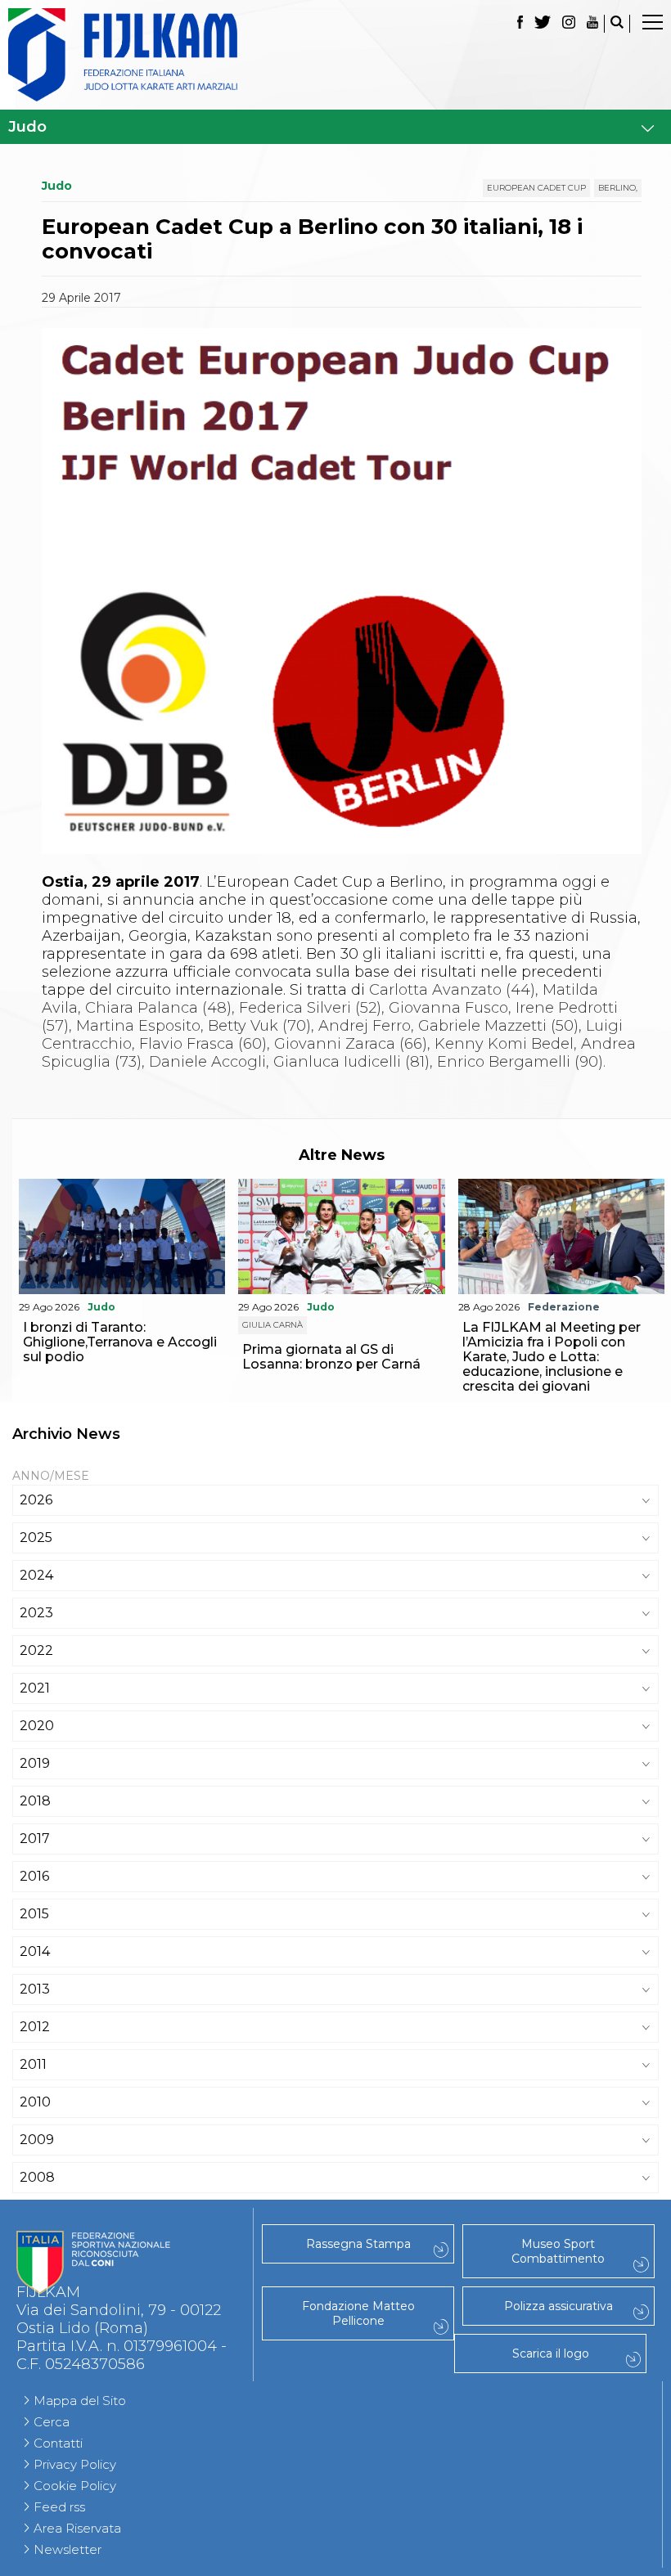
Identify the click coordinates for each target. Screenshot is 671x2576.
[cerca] (617, 24)
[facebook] (520, 24)
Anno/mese (51, 1476)
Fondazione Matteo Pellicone (358, 2313)
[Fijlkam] (335, 55)
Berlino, (618, 188)
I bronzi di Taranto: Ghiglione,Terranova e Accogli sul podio (120, 1342)
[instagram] (569, 24)
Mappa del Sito (80, 2401)
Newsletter (68, 2549)
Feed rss (59, 2507)
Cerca (52, 2422)
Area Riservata (77, 2528)
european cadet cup (536, 188)
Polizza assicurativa (558, 2306)
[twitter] (543, 24)
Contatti (58, 2443)
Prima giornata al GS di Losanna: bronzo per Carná (331, 1357)
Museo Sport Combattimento (558, 2251)
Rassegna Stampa (358, 2244)
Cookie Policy (75, 2486)
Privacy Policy (75, 2464)
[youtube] (592, 24)
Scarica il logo (551, 2353)
